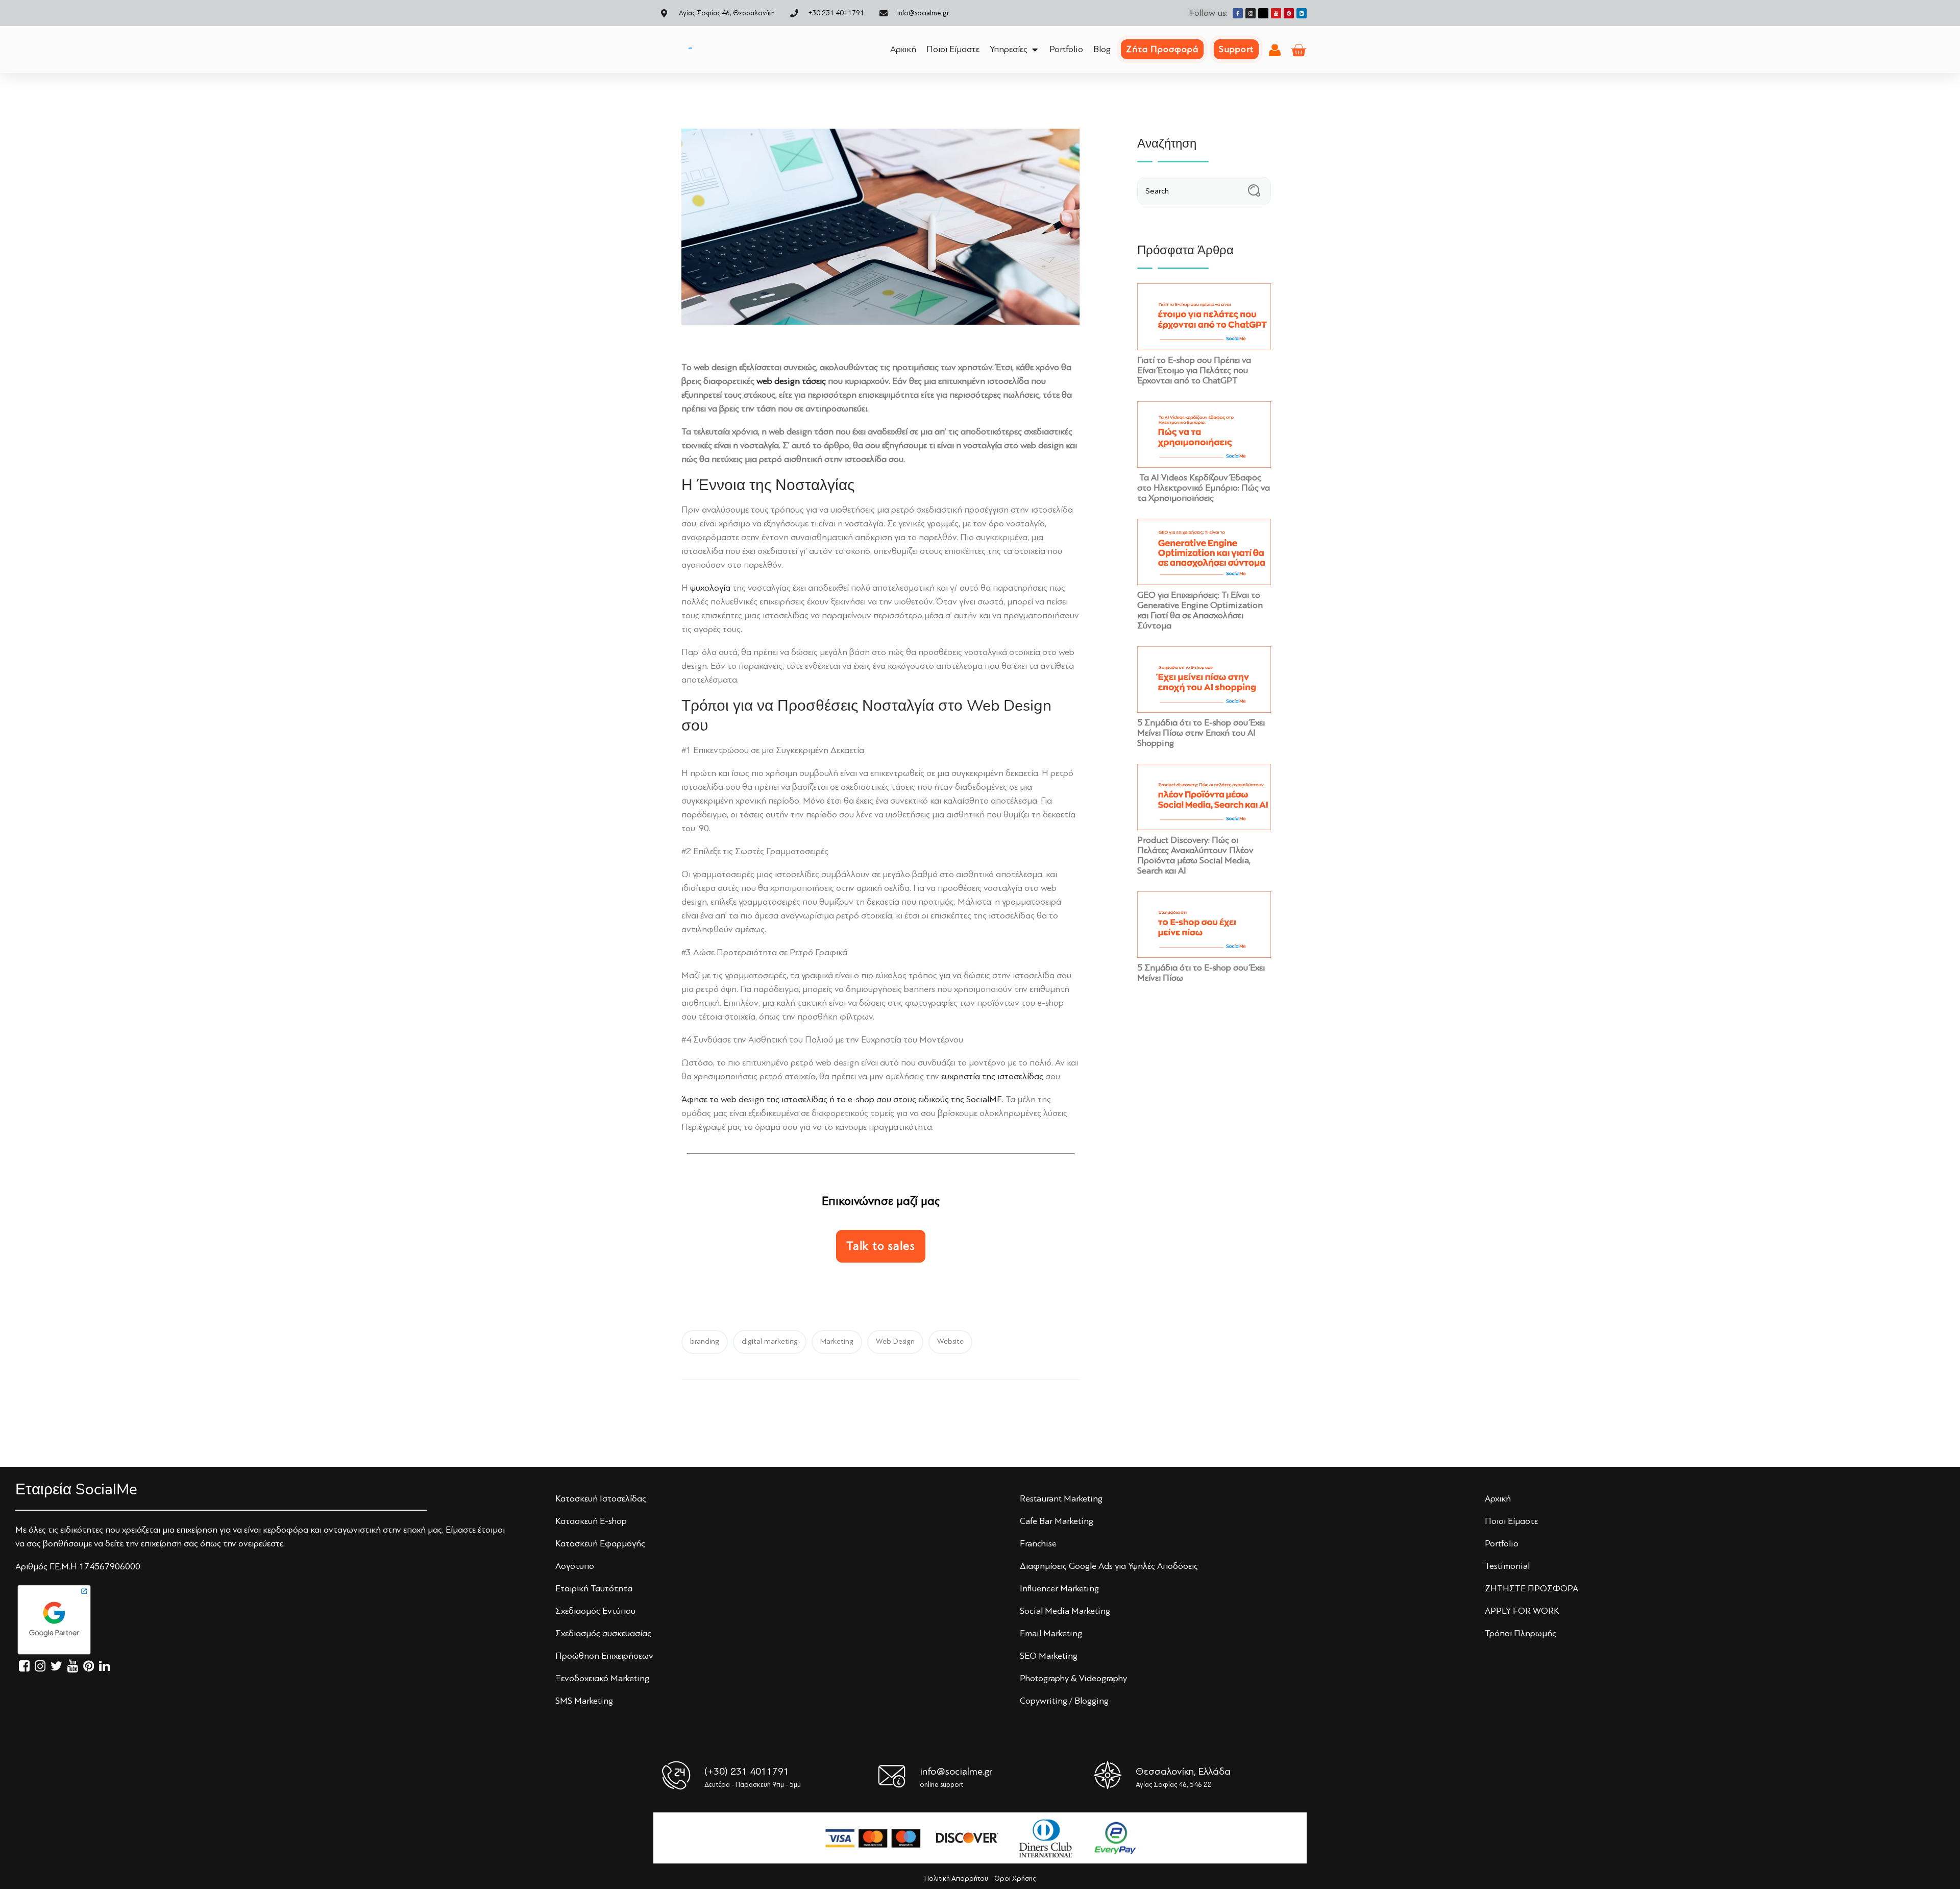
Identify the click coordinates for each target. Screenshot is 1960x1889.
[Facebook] (1238, 13)
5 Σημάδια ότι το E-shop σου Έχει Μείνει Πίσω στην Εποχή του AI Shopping (1201, 733)
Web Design (895, 1341)
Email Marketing (1051, 1633)
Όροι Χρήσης (1015, 1879)
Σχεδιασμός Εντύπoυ (595, 1611)
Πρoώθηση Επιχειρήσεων (604, 1656)
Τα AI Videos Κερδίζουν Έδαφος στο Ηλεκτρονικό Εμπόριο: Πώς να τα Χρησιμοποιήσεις (1204, 488)
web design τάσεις (791, 381)
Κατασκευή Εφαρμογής (600, 1543)
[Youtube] (1276, 13)
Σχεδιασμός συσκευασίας (603, 1633)
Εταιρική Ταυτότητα (594, 1588)
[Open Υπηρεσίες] (1035, 49)
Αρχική (1498, 1498)
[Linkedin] (1302, 13)
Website (950, 1341)
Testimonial (1507, 1566)
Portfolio (1502, 1543)
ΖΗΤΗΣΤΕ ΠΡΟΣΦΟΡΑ (1532, 1588)
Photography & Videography (1073, 1678)
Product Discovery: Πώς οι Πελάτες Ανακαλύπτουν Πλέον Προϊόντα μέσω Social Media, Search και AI (1195, 855)
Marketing (837, 1341)
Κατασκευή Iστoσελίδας (601, 1498)
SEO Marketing (1049, 1656)
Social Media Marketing (1065, 1611)
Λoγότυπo (575, 1566)
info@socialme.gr (956, 1771)
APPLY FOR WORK (1522, 1611)
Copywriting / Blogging (1064, 1701)
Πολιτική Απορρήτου (956, 1879)
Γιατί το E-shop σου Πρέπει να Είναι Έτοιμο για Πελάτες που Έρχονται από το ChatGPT (1194, 370)
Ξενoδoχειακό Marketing (602, 1678)
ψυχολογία (710, 588)
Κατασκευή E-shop (591, 1521)
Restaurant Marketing (1061, 1498)
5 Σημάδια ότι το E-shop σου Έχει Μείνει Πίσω (1201, 973)
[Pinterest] (1289, 13)
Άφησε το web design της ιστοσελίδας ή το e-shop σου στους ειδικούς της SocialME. (842, 1099)
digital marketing (770, 1341)
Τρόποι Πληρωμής (1521, 1633)
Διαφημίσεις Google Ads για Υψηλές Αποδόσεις (1109, 1566)
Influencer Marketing (1059, 1588)
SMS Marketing (584, 1701)
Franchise (1038, 1543)
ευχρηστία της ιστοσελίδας (992, 1076)
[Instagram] (1251, 13)
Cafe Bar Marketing (1057, 1521)
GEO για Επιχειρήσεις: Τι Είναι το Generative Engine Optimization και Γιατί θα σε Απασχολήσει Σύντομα (1200, 610)
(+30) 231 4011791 (747, 1771)
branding (705, 1341)
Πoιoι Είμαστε (1511, 1521)
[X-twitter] (1263, 13)
